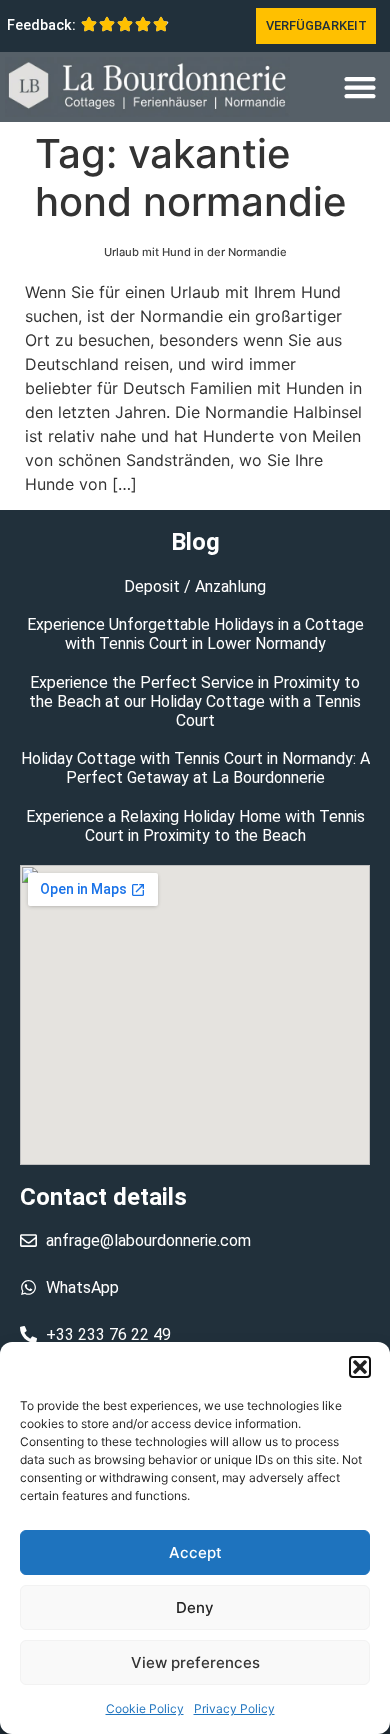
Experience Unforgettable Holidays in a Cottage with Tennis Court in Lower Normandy (195, 634)
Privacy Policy (234, 1708)
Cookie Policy (145, 1708)
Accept (195, 1552)
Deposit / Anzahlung (195, 586)
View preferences (195, 1662)
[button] (360, 1367)
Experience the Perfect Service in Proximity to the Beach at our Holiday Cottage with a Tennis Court (195, 701)
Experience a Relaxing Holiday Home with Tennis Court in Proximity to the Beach (195, 826)
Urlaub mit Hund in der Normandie (195, 252)
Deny (195, 1607)
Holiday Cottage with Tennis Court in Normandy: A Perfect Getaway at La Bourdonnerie (195, 768)
